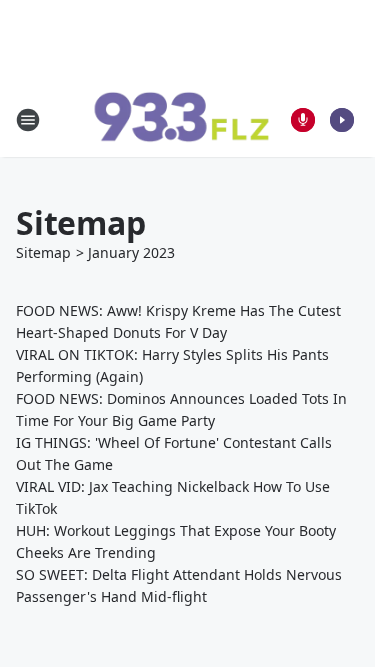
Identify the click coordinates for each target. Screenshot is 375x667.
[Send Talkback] (303, 120)
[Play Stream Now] (342, 120)
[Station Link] (181, 120)
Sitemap (43, 252)
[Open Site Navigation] (28, 120)
